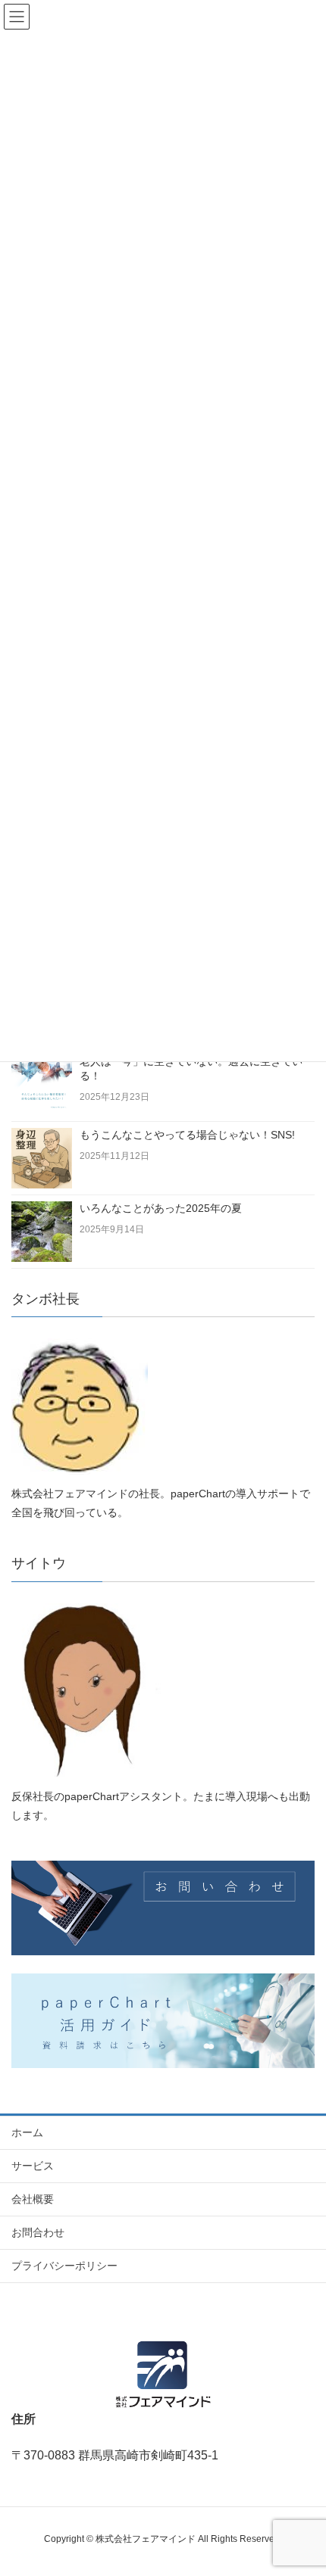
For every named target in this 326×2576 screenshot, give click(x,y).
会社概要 (33, 2199)
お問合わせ (38, 2232)
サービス (33, 2166)
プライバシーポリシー (64, 2266)
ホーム (27, 2132)
